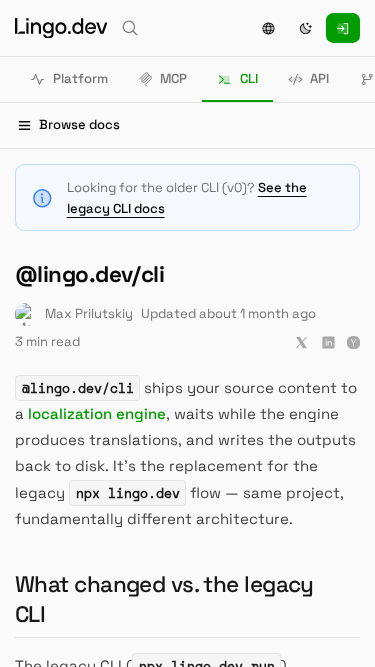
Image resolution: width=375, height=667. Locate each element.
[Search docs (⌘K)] (130, 28)
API (319, 78)
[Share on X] (301, 342)
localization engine (97, 413)
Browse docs (79, 124)
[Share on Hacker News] (353, 342)
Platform (80, 78)
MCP (173, 78)
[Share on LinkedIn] (328, 342)
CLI (249, 78)
